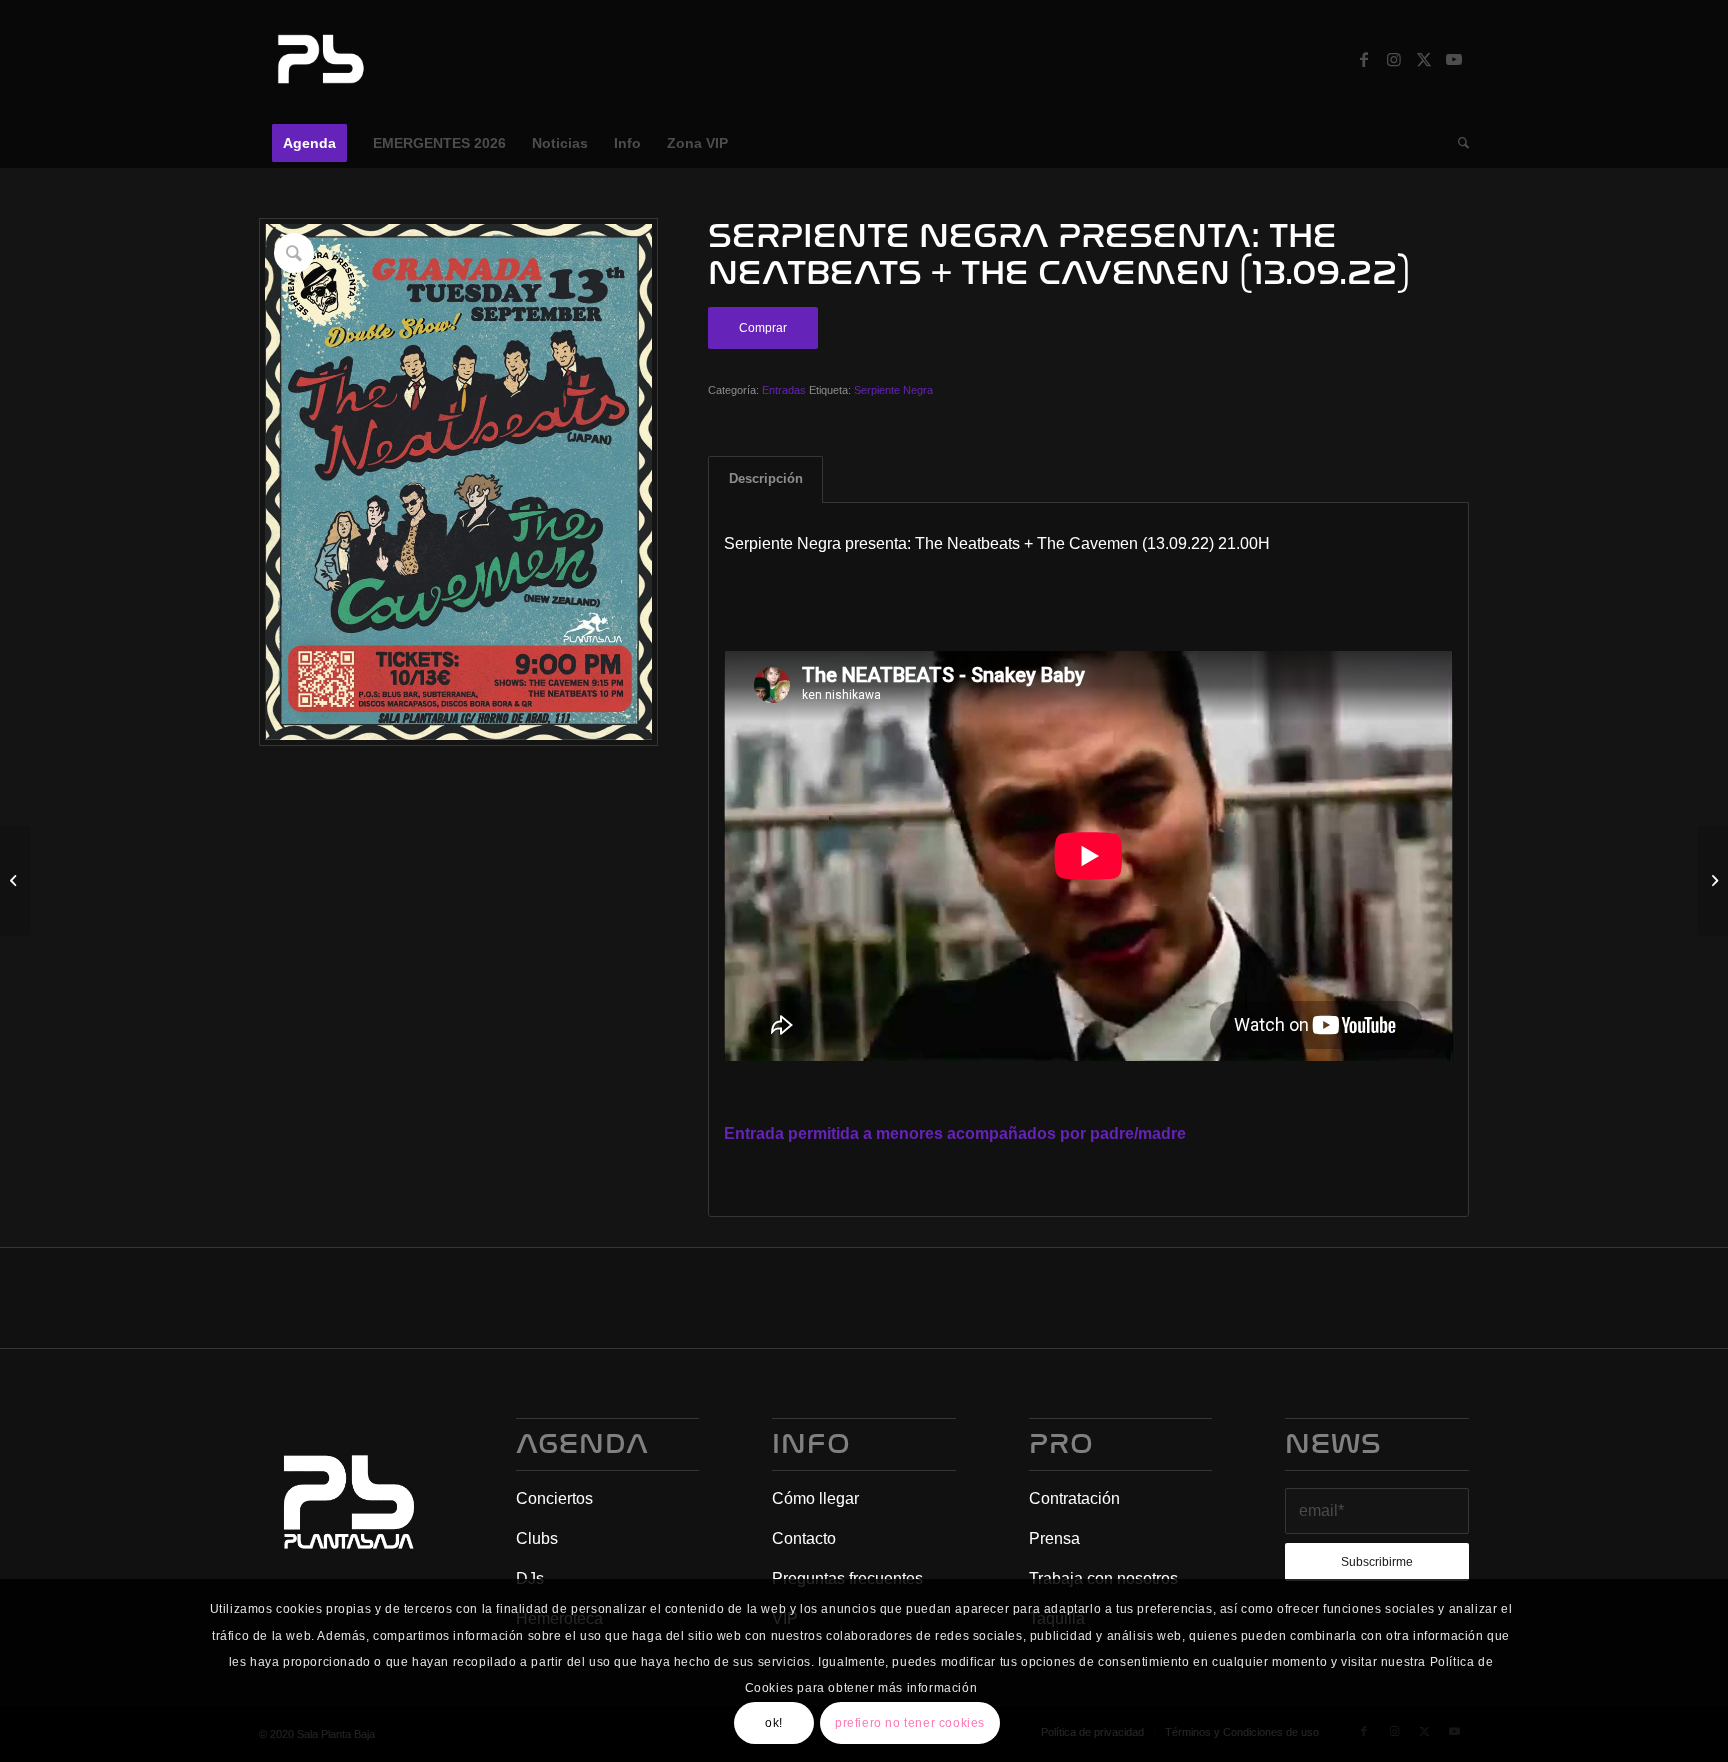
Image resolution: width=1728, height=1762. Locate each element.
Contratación (1074, 1498)
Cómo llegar (815, 1498)
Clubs (537, 1538)
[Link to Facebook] (1364, 59)
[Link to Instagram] (1394, 59)
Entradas (784, 390)
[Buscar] (1457, 143)
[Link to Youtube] (1454, 59)
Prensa (1054, 1538)
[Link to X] (1424, 59)
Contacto (804, 1538)
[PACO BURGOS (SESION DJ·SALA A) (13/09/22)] (1712, 881)
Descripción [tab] (766, 478)
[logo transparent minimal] (318, 59)
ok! (774, 1723)
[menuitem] (309, 143)
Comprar (763, 328)
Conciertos (554, 1498)
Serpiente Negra (893, 390)
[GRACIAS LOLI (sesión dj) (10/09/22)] (15, 881)
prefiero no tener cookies (910, 1723)
